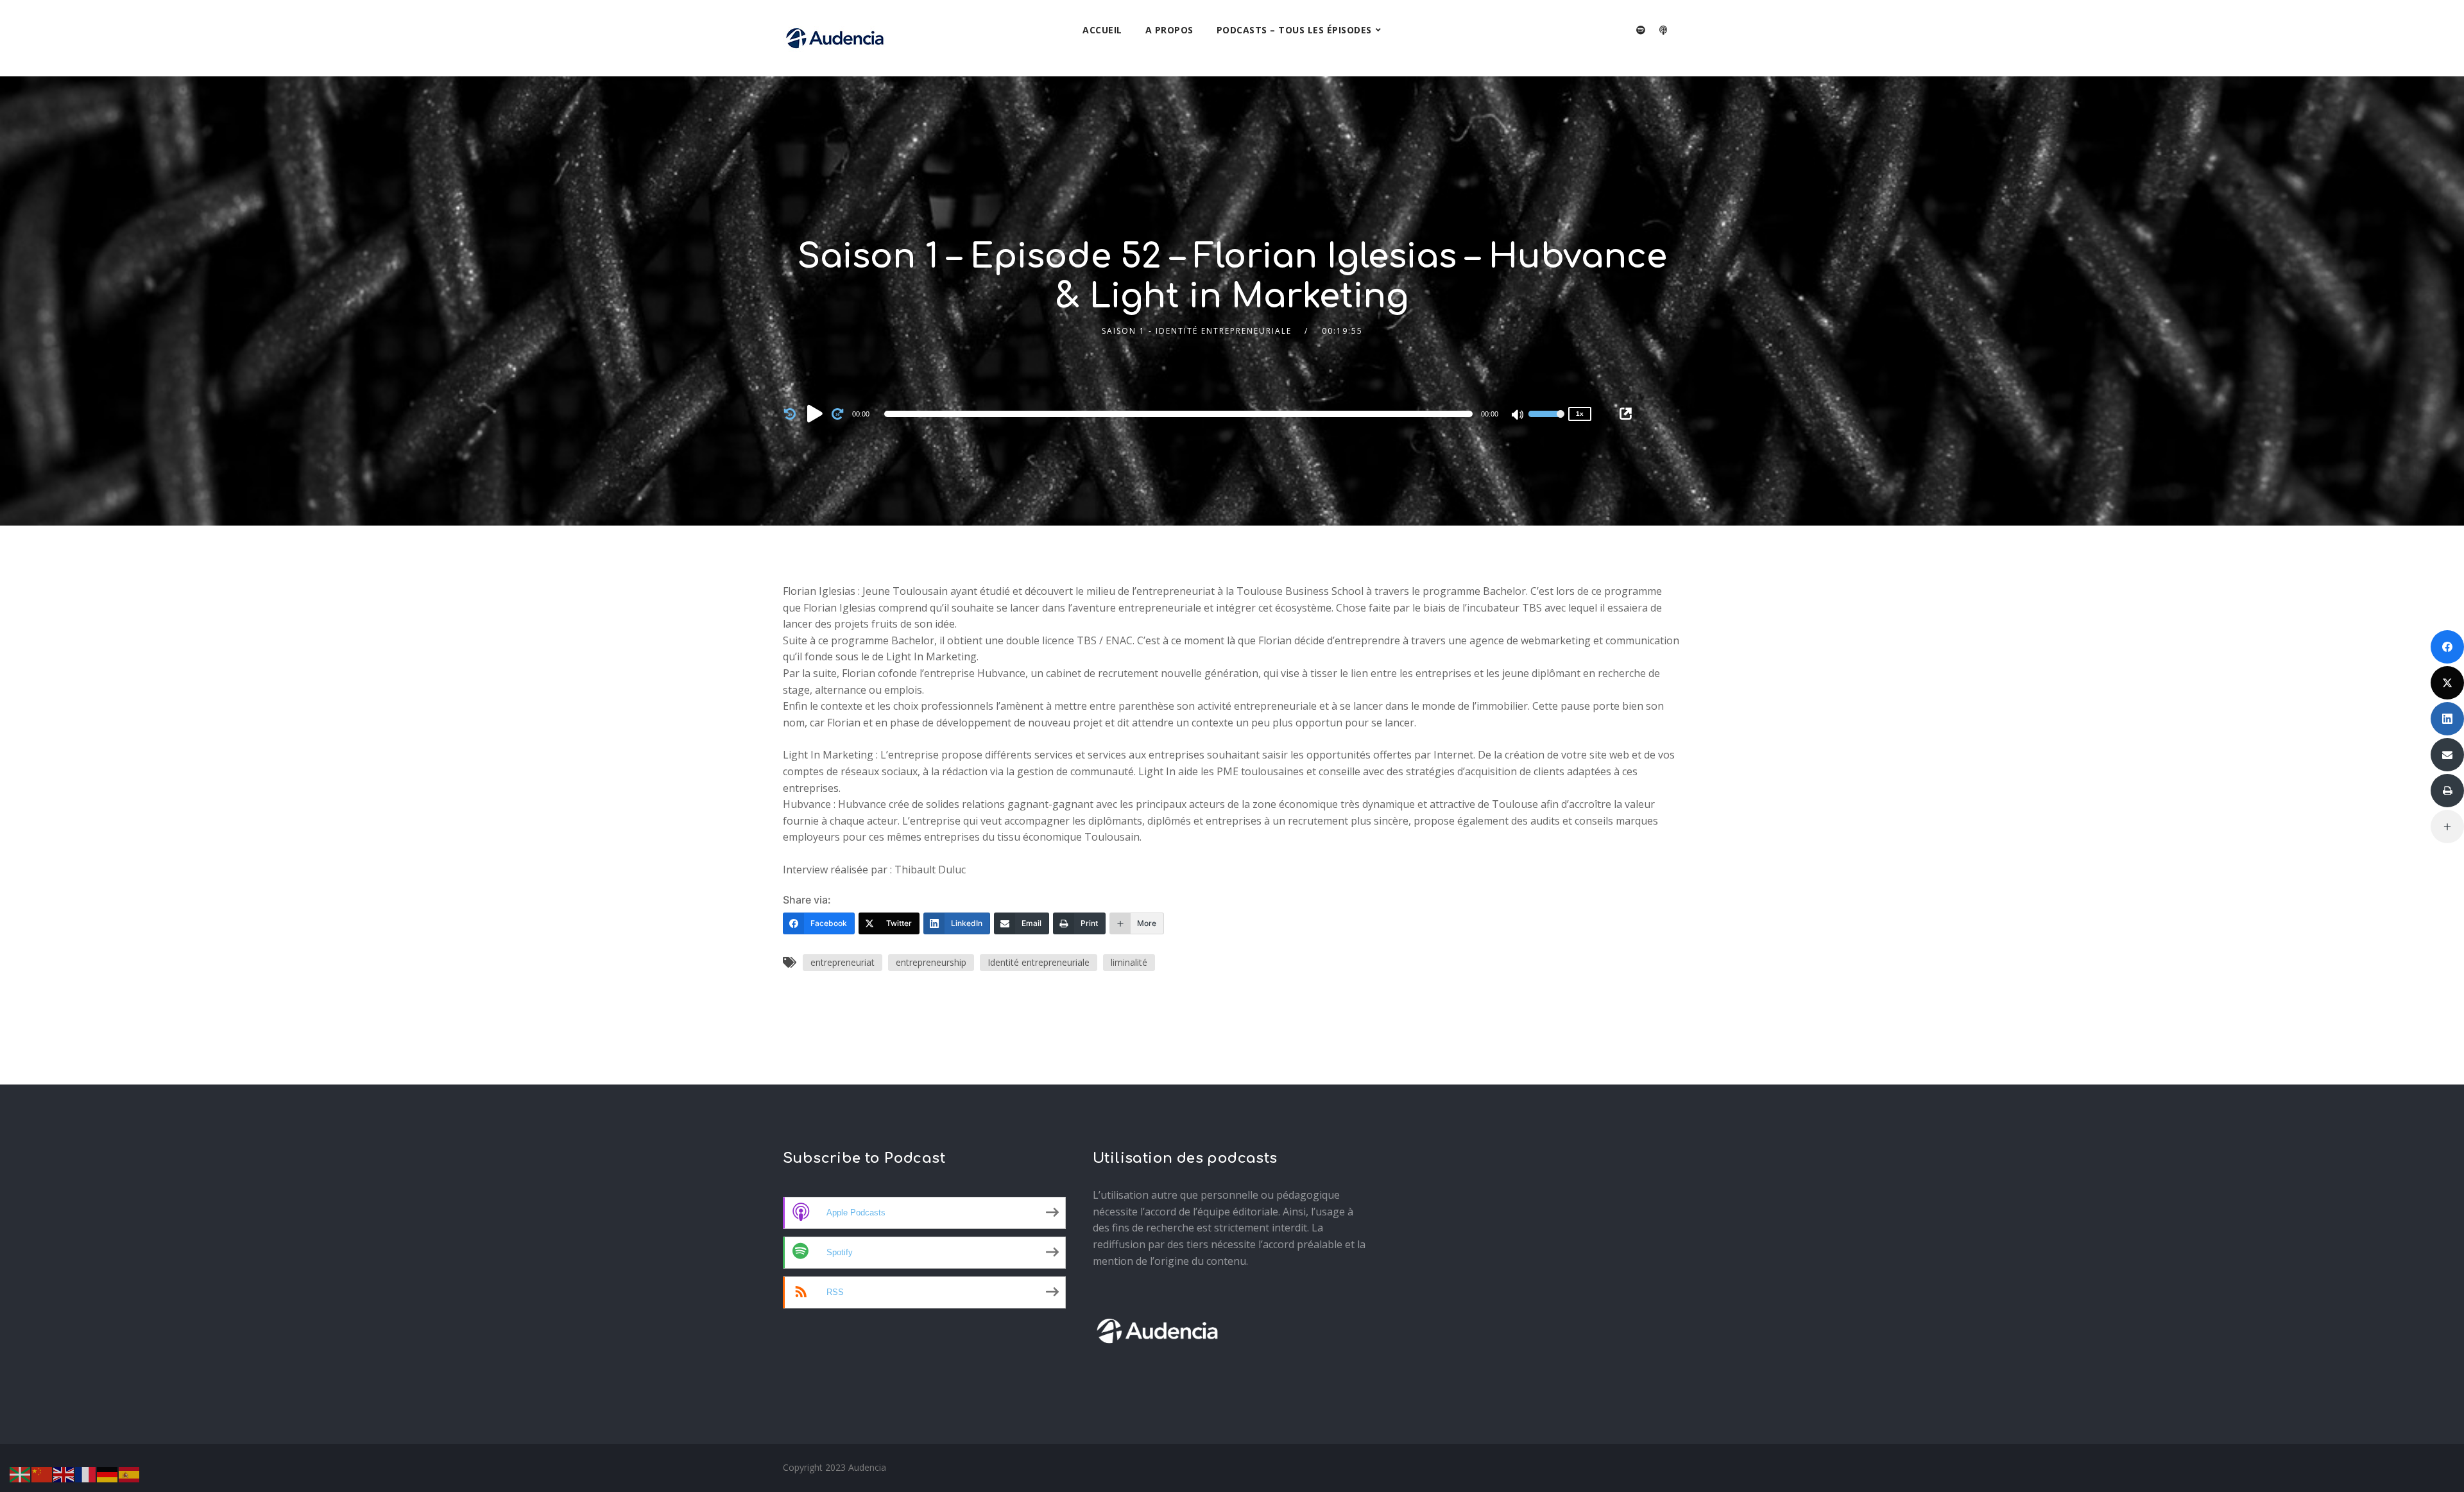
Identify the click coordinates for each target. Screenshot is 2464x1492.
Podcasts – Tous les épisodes (1294, 30)
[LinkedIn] (2447, 719)
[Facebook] (2447, 647)
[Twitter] (2447, 683)
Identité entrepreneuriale (1039, 962)
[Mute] (1518, 416)
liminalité (1129, 962)
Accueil (1102, 30)
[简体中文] (42, 1473)
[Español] (130, 1473)
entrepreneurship (931, 962)
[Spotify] (1641, 30)
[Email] (2447, 755)
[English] (64, 1473)
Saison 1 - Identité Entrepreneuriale (1197, 331)
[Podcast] (1663, 30)
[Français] (86, 1473)
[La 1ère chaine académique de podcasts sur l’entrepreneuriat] (835, 38)
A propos (1169, 30)
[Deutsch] (108, 1473)
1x (1580, 414)
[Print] (2447, 791)
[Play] (815, 413)
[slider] (1546, 422)
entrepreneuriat (843, 962)
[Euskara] (21, 1473)
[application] (1181, 414)
